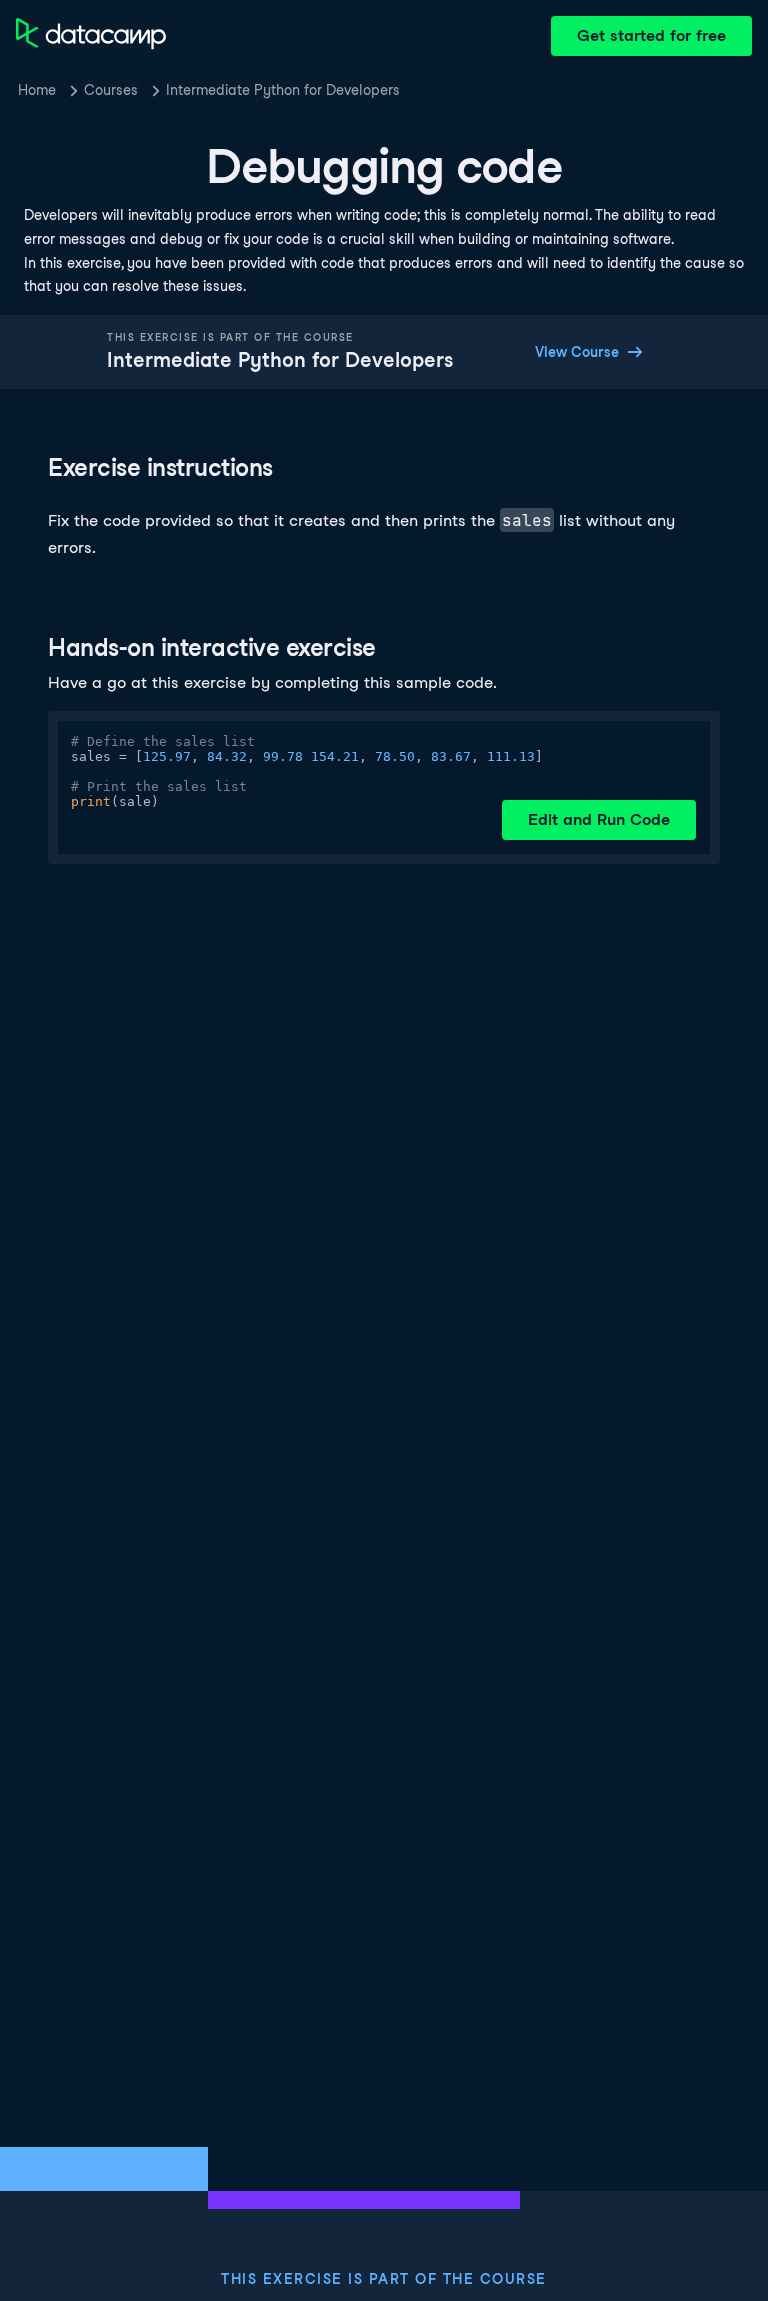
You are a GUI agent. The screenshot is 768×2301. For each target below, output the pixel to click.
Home (37, 90)
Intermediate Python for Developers (283, 90)
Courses (111, 90)
